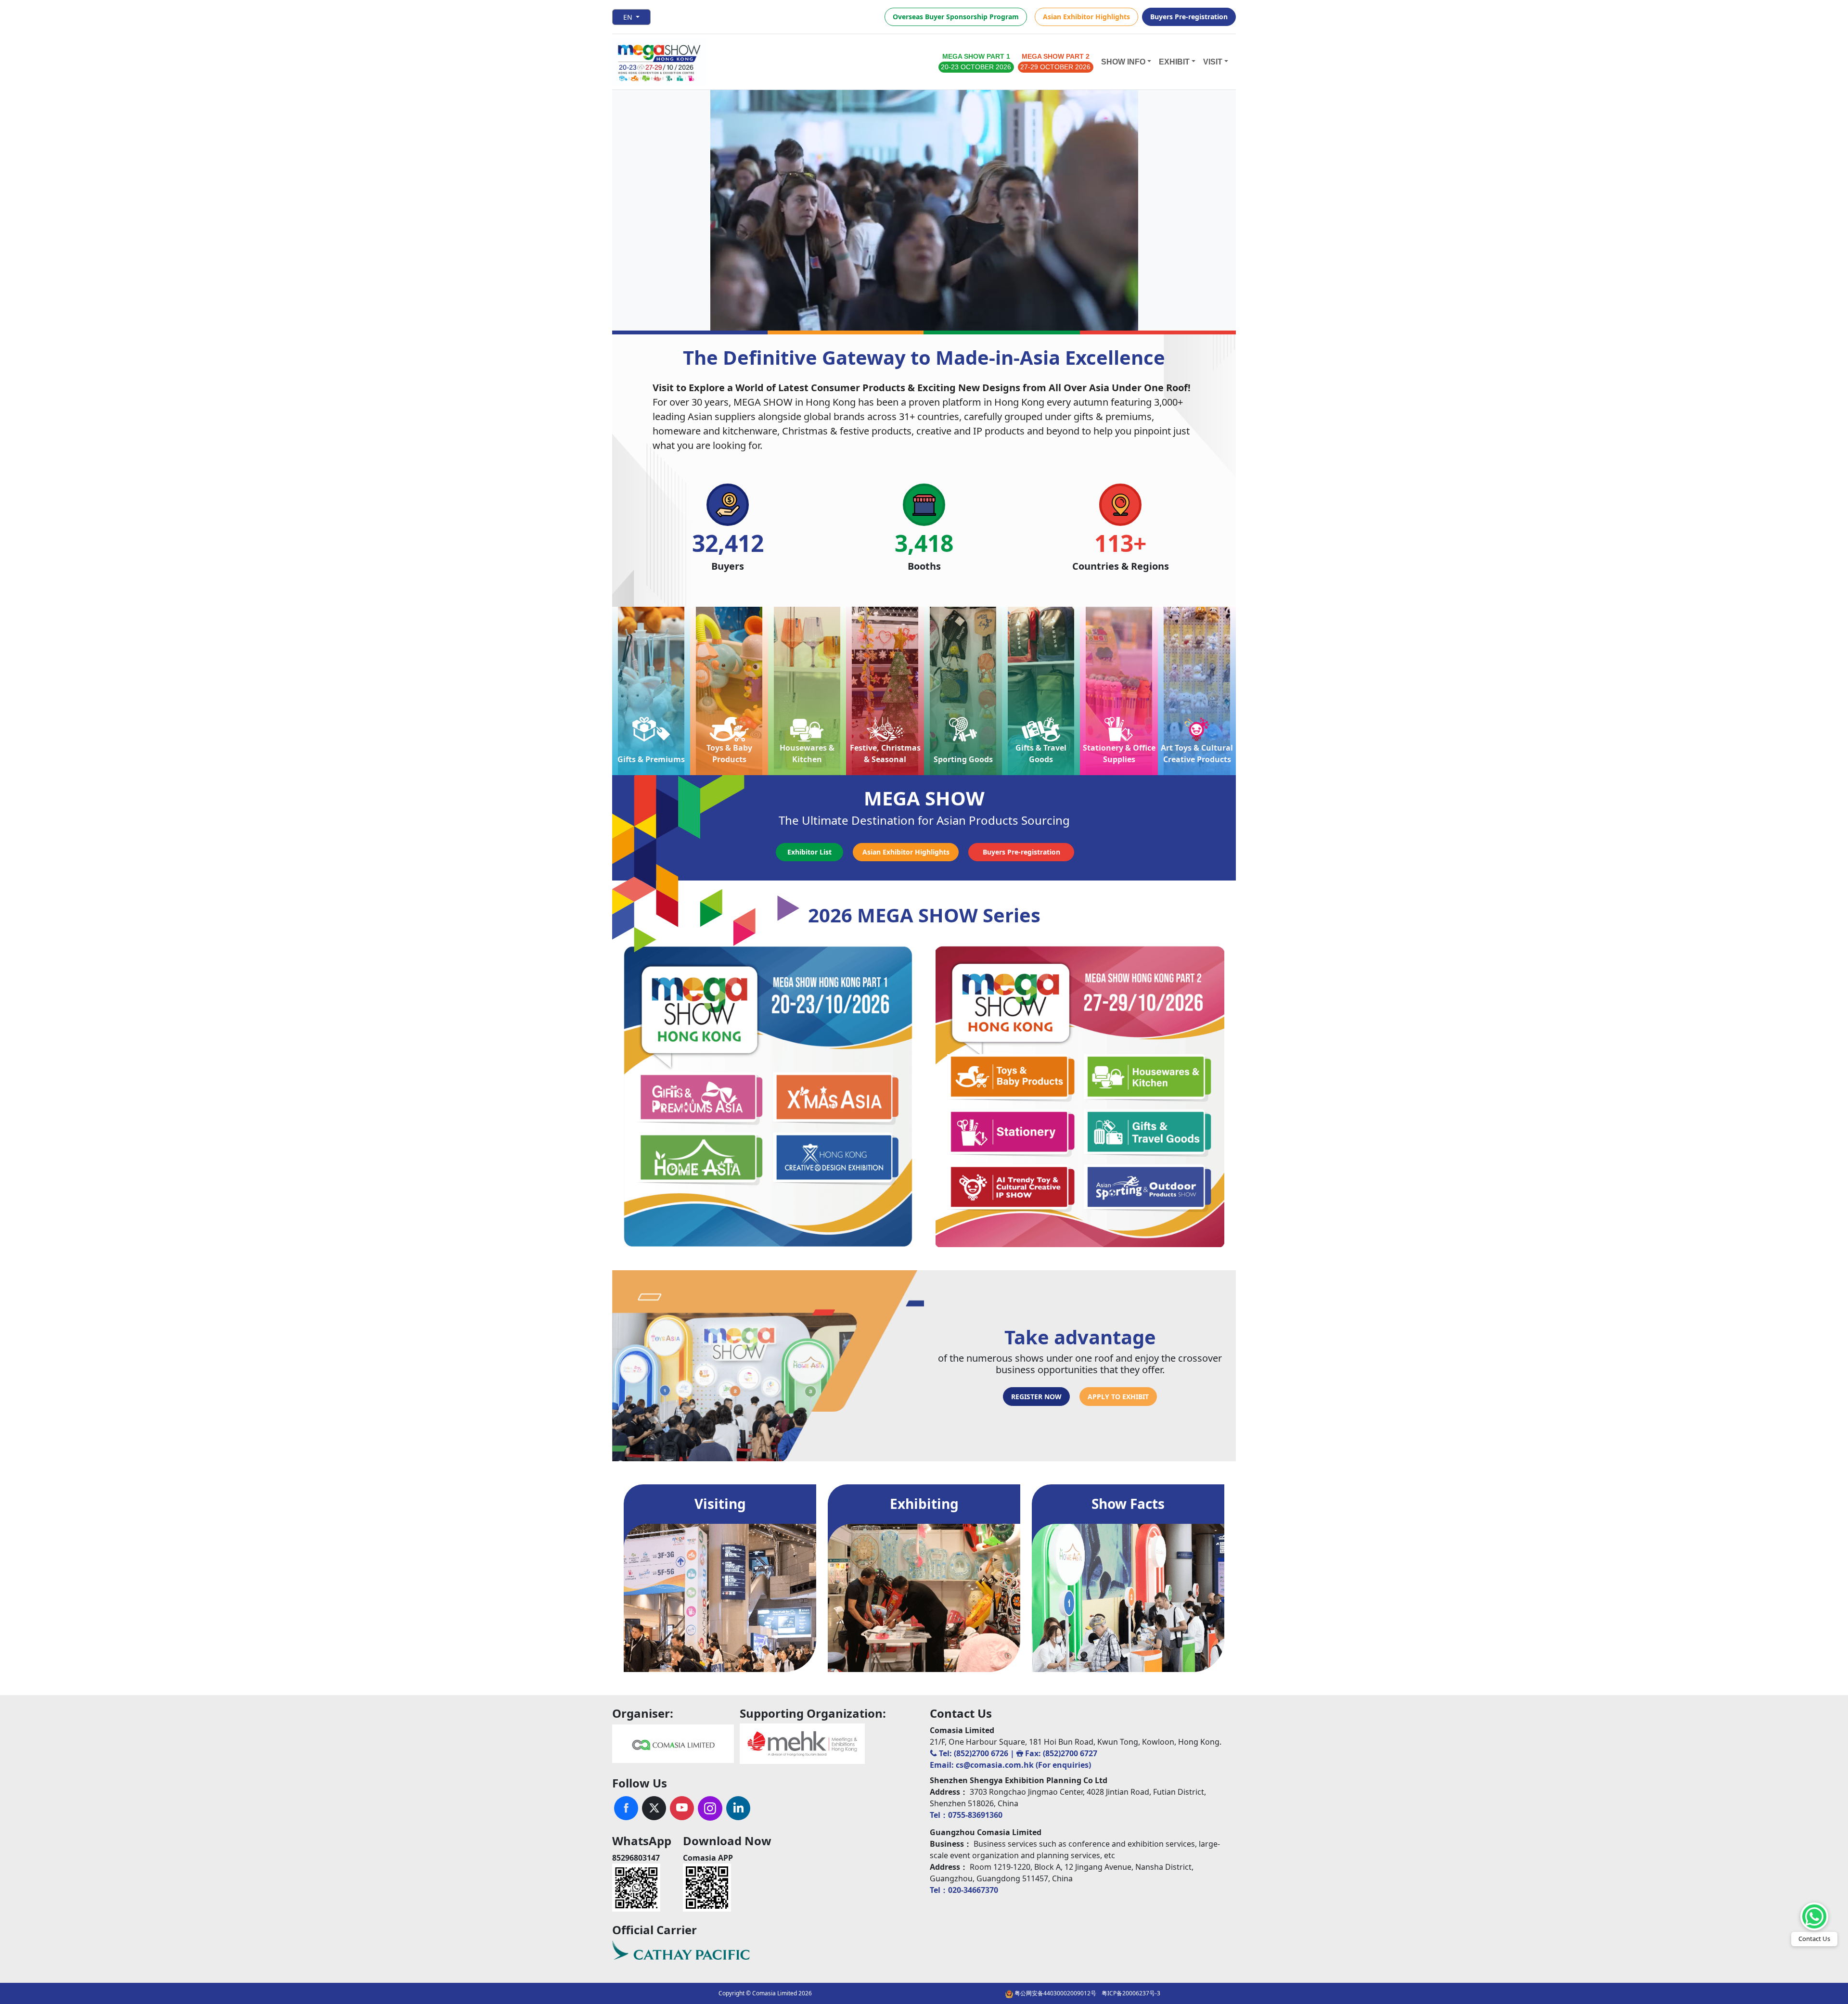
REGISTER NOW (1036, 1397)
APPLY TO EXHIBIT (1118, 1397)
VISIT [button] (1213, 62)
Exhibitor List (809, 852)
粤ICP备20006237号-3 (1131, 1993)
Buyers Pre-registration (1189, 17)
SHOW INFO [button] (1123, 62)
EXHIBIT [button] (1174, 62)
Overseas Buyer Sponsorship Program (956, 17)
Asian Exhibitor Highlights (1086, 17)
